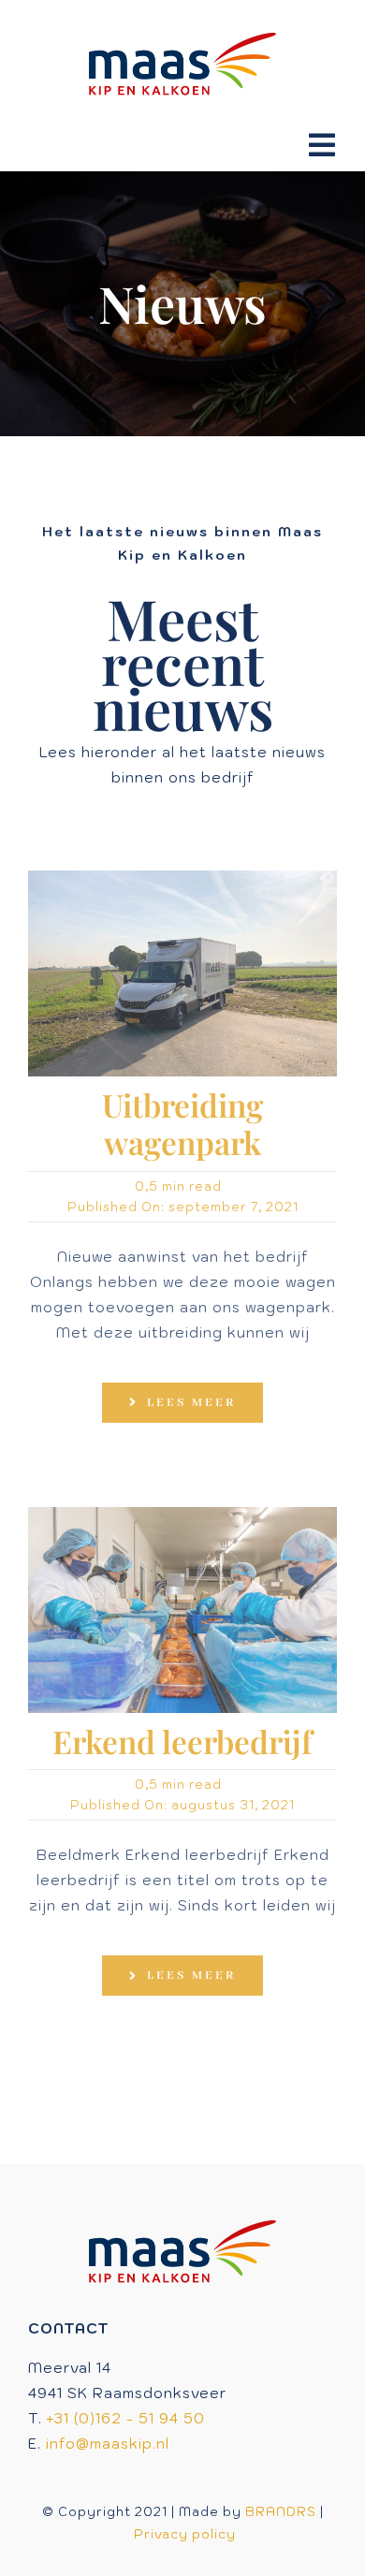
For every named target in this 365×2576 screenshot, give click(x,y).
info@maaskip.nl (108, 2444)
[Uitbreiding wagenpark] (182, 878)
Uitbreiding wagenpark (182, 1123)
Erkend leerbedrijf (182, 1741)
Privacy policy (185, 2534)
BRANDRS (281, 2512)
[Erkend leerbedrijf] (182, 1514)
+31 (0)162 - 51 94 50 (126, 2418)
